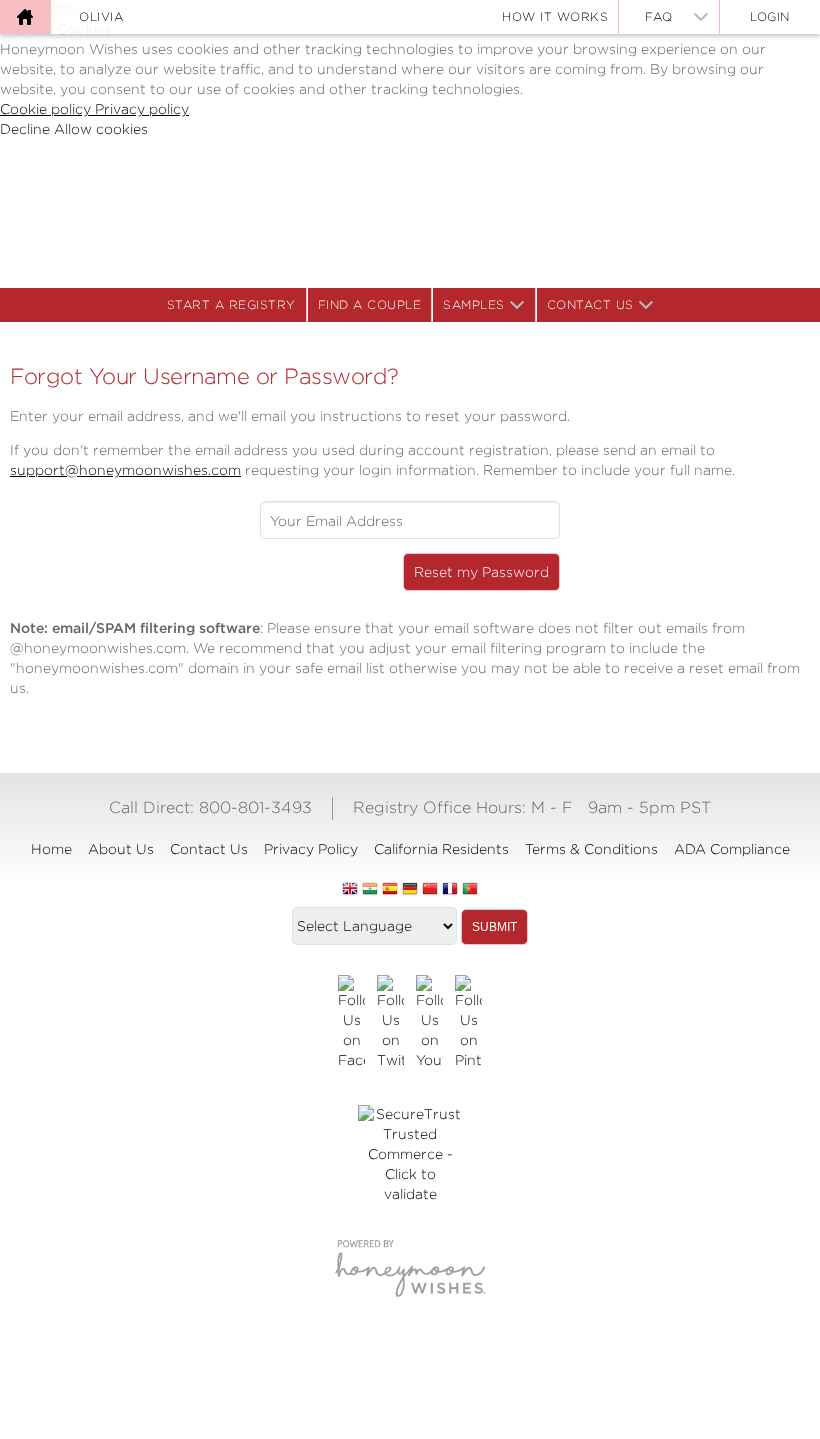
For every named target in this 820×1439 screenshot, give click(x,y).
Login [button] (770, 16)
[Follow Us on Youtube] (429, 1023)
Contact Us (590, 304)
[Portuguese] (470, 890)
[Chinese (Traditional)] (430, 890)
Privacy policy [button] (142, 109)
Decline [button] (27, 129)
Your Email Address (336, 521)
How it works (555, 16)
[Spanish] (390, 890)
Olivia (101, 16)
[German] (410, 890)
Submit (494, 927)
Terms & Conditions (591, 849)
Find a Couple (370, 304)
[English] (350, 890)
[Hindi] (370, 890)
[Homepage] (25, 17)
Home (51, 849)
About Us (121, 849)
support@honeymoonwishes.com (125, 470)
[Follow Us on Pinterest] (468, 1023)
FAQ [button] (659, 16)
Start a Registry (231, 304)
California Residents (441, 849)
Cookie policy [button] (47, 109)
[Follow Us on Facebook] (351, 1023)
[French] (450, 890)
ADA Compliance (732, 849)
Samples (474, 304)
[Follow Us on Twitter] (390, 1023)
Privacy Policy (311, 849)
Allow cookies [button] (101, 129)
